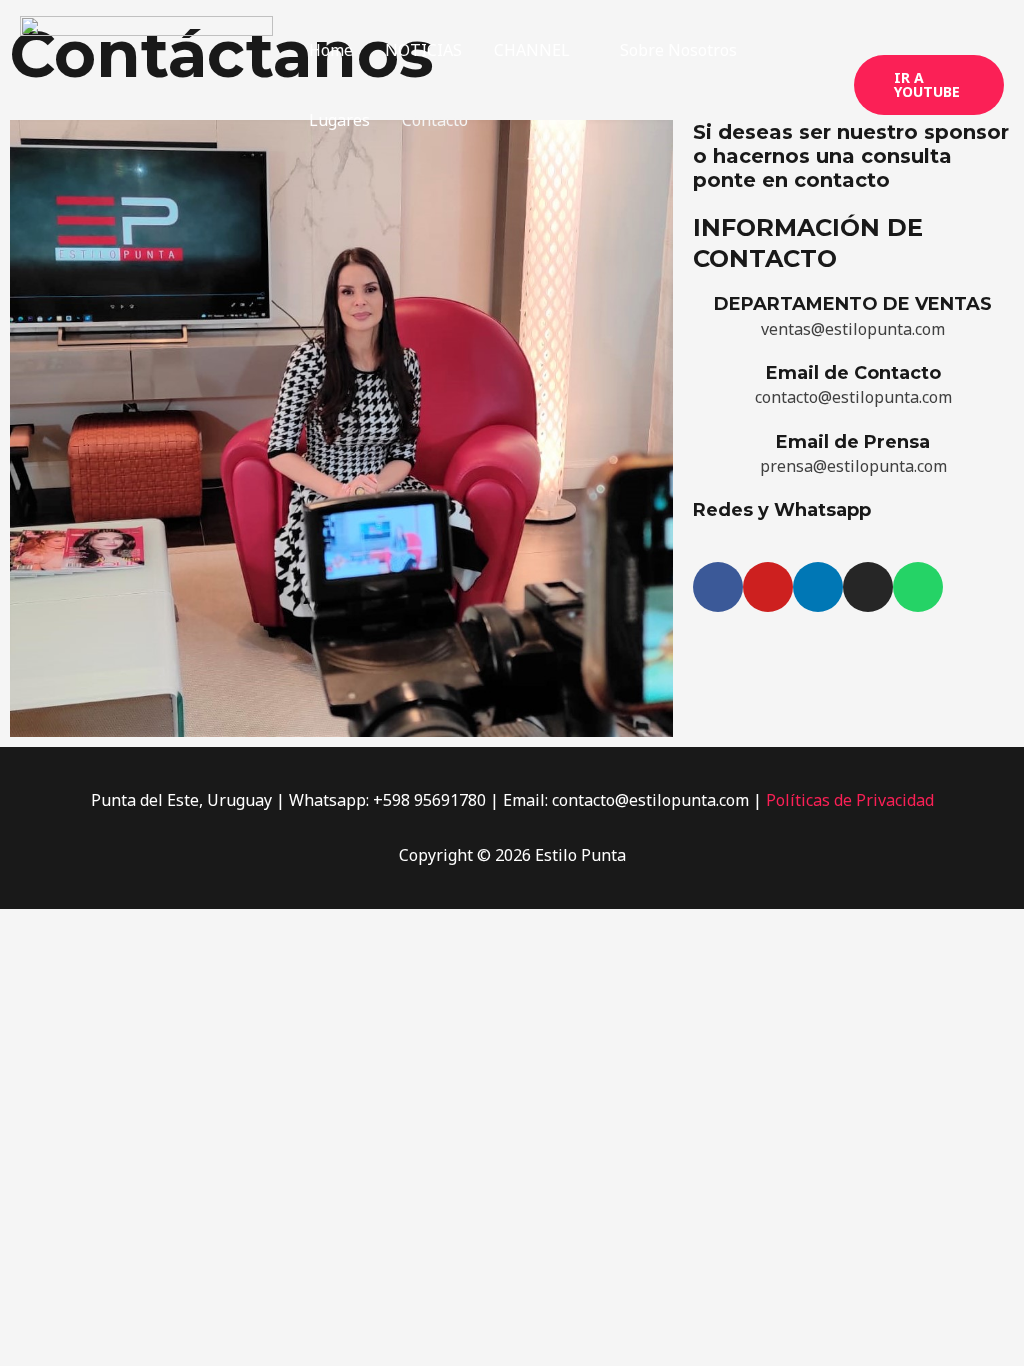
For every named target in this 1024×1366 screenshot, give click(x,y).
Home (331, 50)
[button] (929, 85)
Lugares (339, 120)
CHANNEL (532, 50)
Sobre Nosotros (678, 50)
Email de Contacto (853, 373)
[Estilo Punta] (146, 83)
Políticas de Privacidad (850, 800)
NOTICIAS (423, 50)
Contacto (435, 120)
